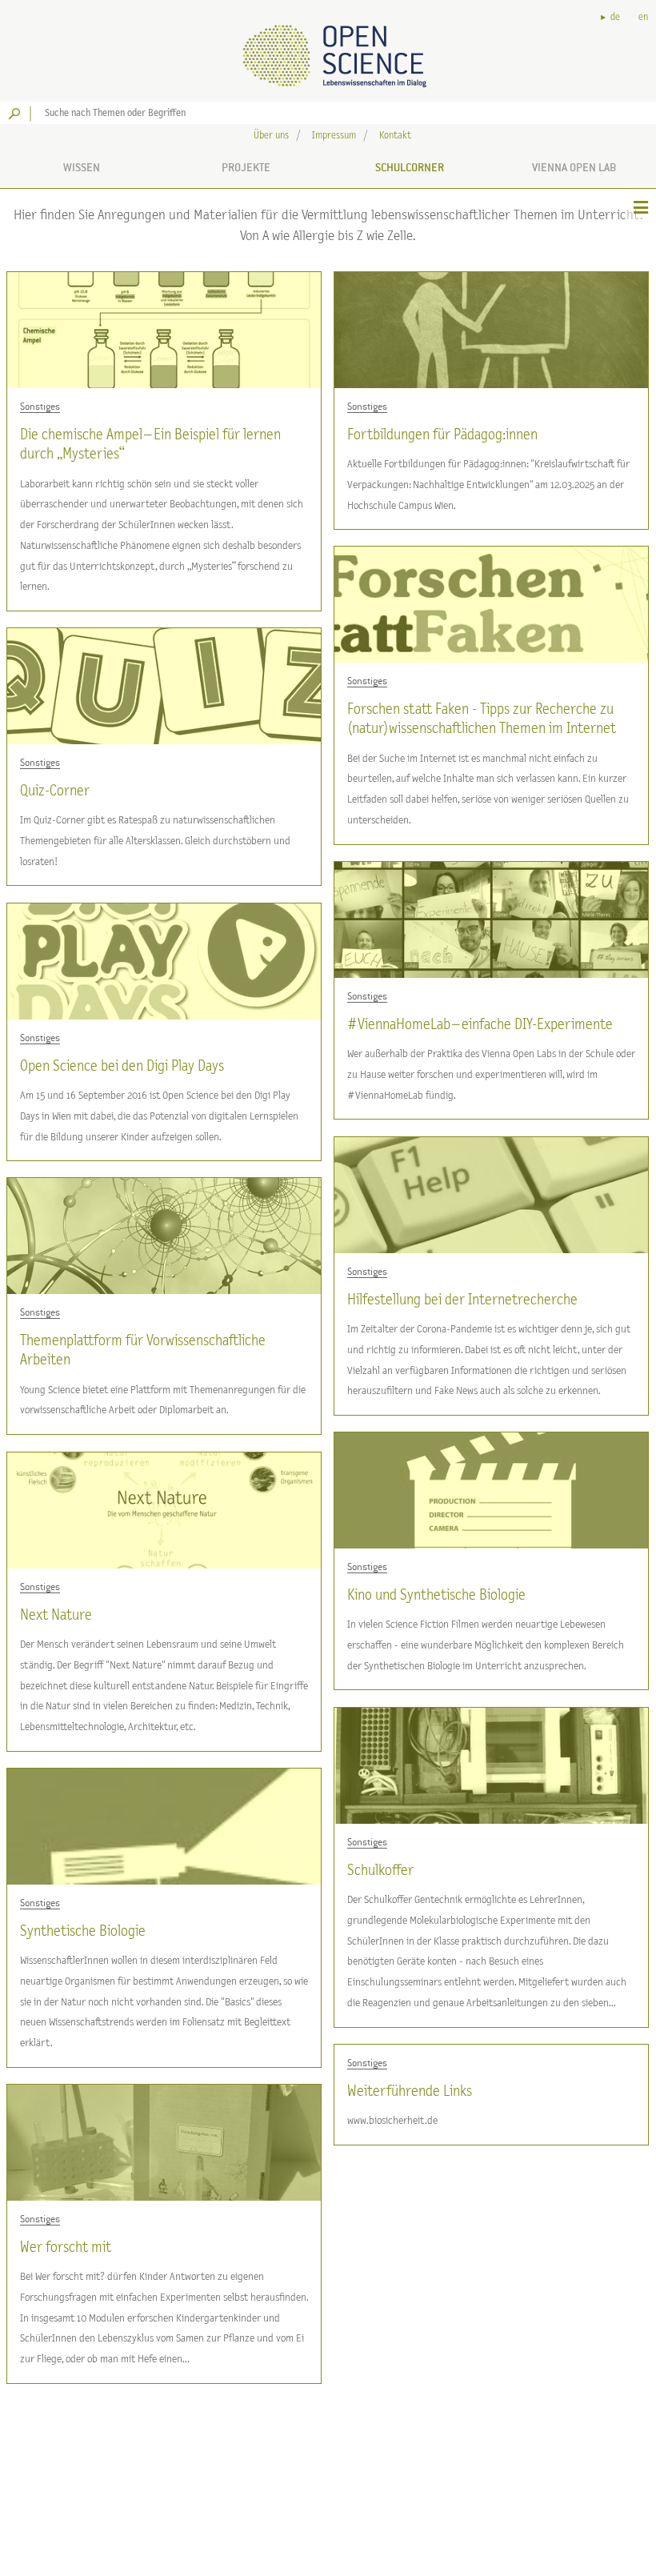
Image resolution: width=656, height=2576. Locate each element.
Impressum (334, 136)
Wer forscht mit (66, 2247)
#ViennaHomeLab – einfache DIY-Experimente (480, 1025)
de (615, 17)
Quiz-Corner (55, 791)
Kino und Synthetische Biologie (436, 1595)
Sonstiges (40, 407)
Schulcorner (410, 167)
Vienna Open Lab (574, 167)
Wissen (82, 167)
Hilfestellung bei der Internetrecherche (462, 1300)
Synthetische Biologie (83, 1931)
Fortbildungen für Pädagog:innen (442, 435)
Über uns (271, 136)
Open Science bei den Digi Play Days (122, 1066)
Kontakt (395, 136)
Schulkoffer (380, 1871)
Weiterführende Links (410, 2091)
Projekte (246, 167)
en (643, 17)
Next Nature (56, 1615)
